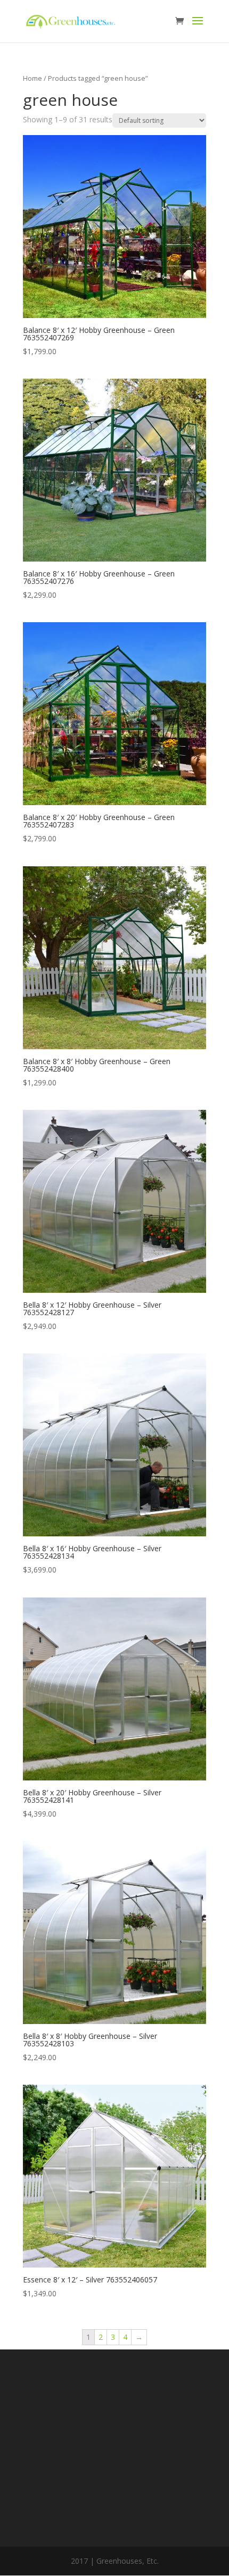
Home (32, 78)
